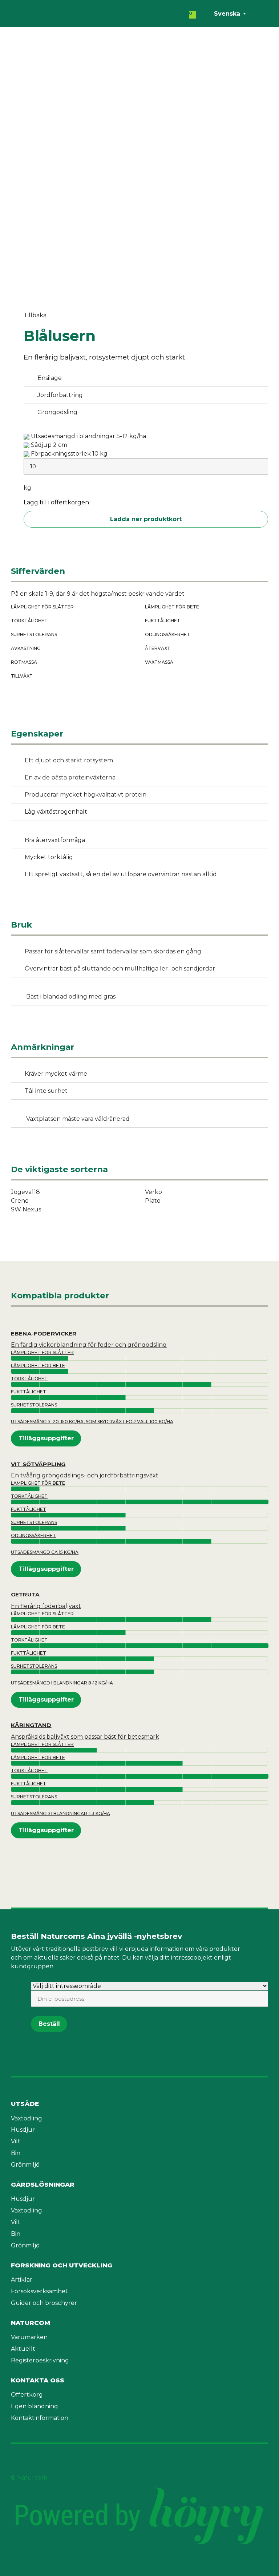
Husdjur (23, 2130)
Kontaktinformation (40, 2418)
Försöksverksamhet (39, 2291)
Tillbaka (35, 315)
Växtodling (27, 2118)
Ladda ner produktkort (146, 519)
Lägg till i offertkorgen (56, 503)
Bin (16, 2153)
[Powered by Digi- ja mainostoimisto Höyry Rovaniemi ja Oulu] (139, 2486)
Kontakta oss (38, 2380)
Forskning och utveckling (62, 2265)
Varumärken (29, 2337)
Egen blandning (35, 2406)
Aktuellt (23, 2349)
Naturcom (31, 2323)
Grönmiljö (25, 2165)
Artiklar (22, 2280)
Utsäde (25, 2104)
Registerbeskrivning (40, 2360)
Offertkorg (27, 2395)
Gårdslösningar (43, 2184)
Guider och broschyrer (44, 2303)
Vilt (16, 2141)
